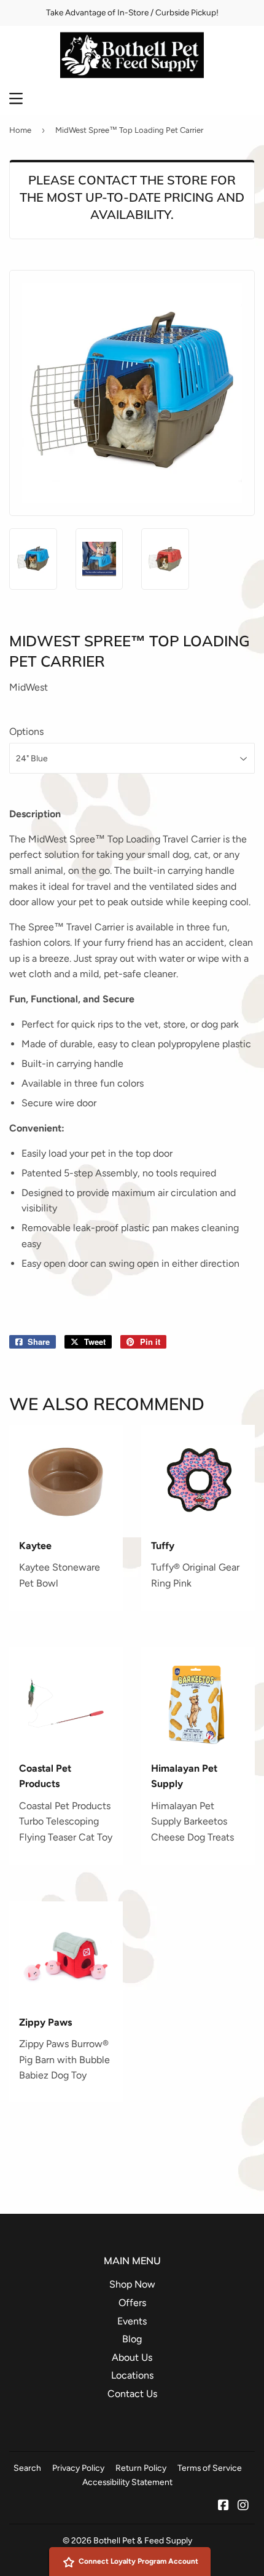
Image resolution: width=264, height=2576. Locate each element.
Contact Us (132, 2394)
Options (26, 731)
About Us (132, 2357)
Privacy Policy (78, 2468)
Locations (132, 2375)
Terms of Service (210, 2468)
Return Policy (141, 2468)
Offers (132, 2303)
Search (27, 2468)
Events (132, 2321)
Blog (132, 2339)
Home (20, 130)
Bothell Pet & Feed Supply (143, 2540)
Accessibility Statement (127, 2482)
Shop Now (132, 2284)
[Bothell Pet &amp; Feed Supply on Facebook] (223, 2506)
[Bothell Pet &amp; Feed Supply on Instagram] (243, 2506)
